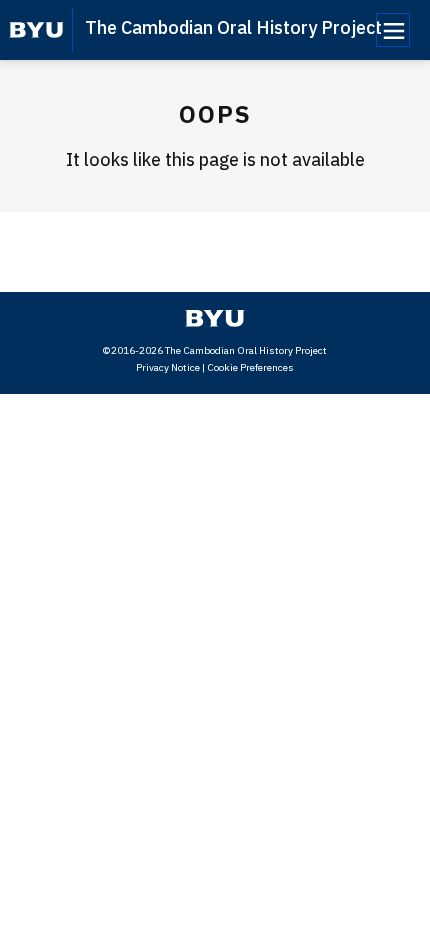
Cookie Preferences (250, 367)
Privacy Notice (168, 367)
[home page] (36, 30)
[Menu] (393, 30)
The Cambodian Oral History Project (233, 27)
